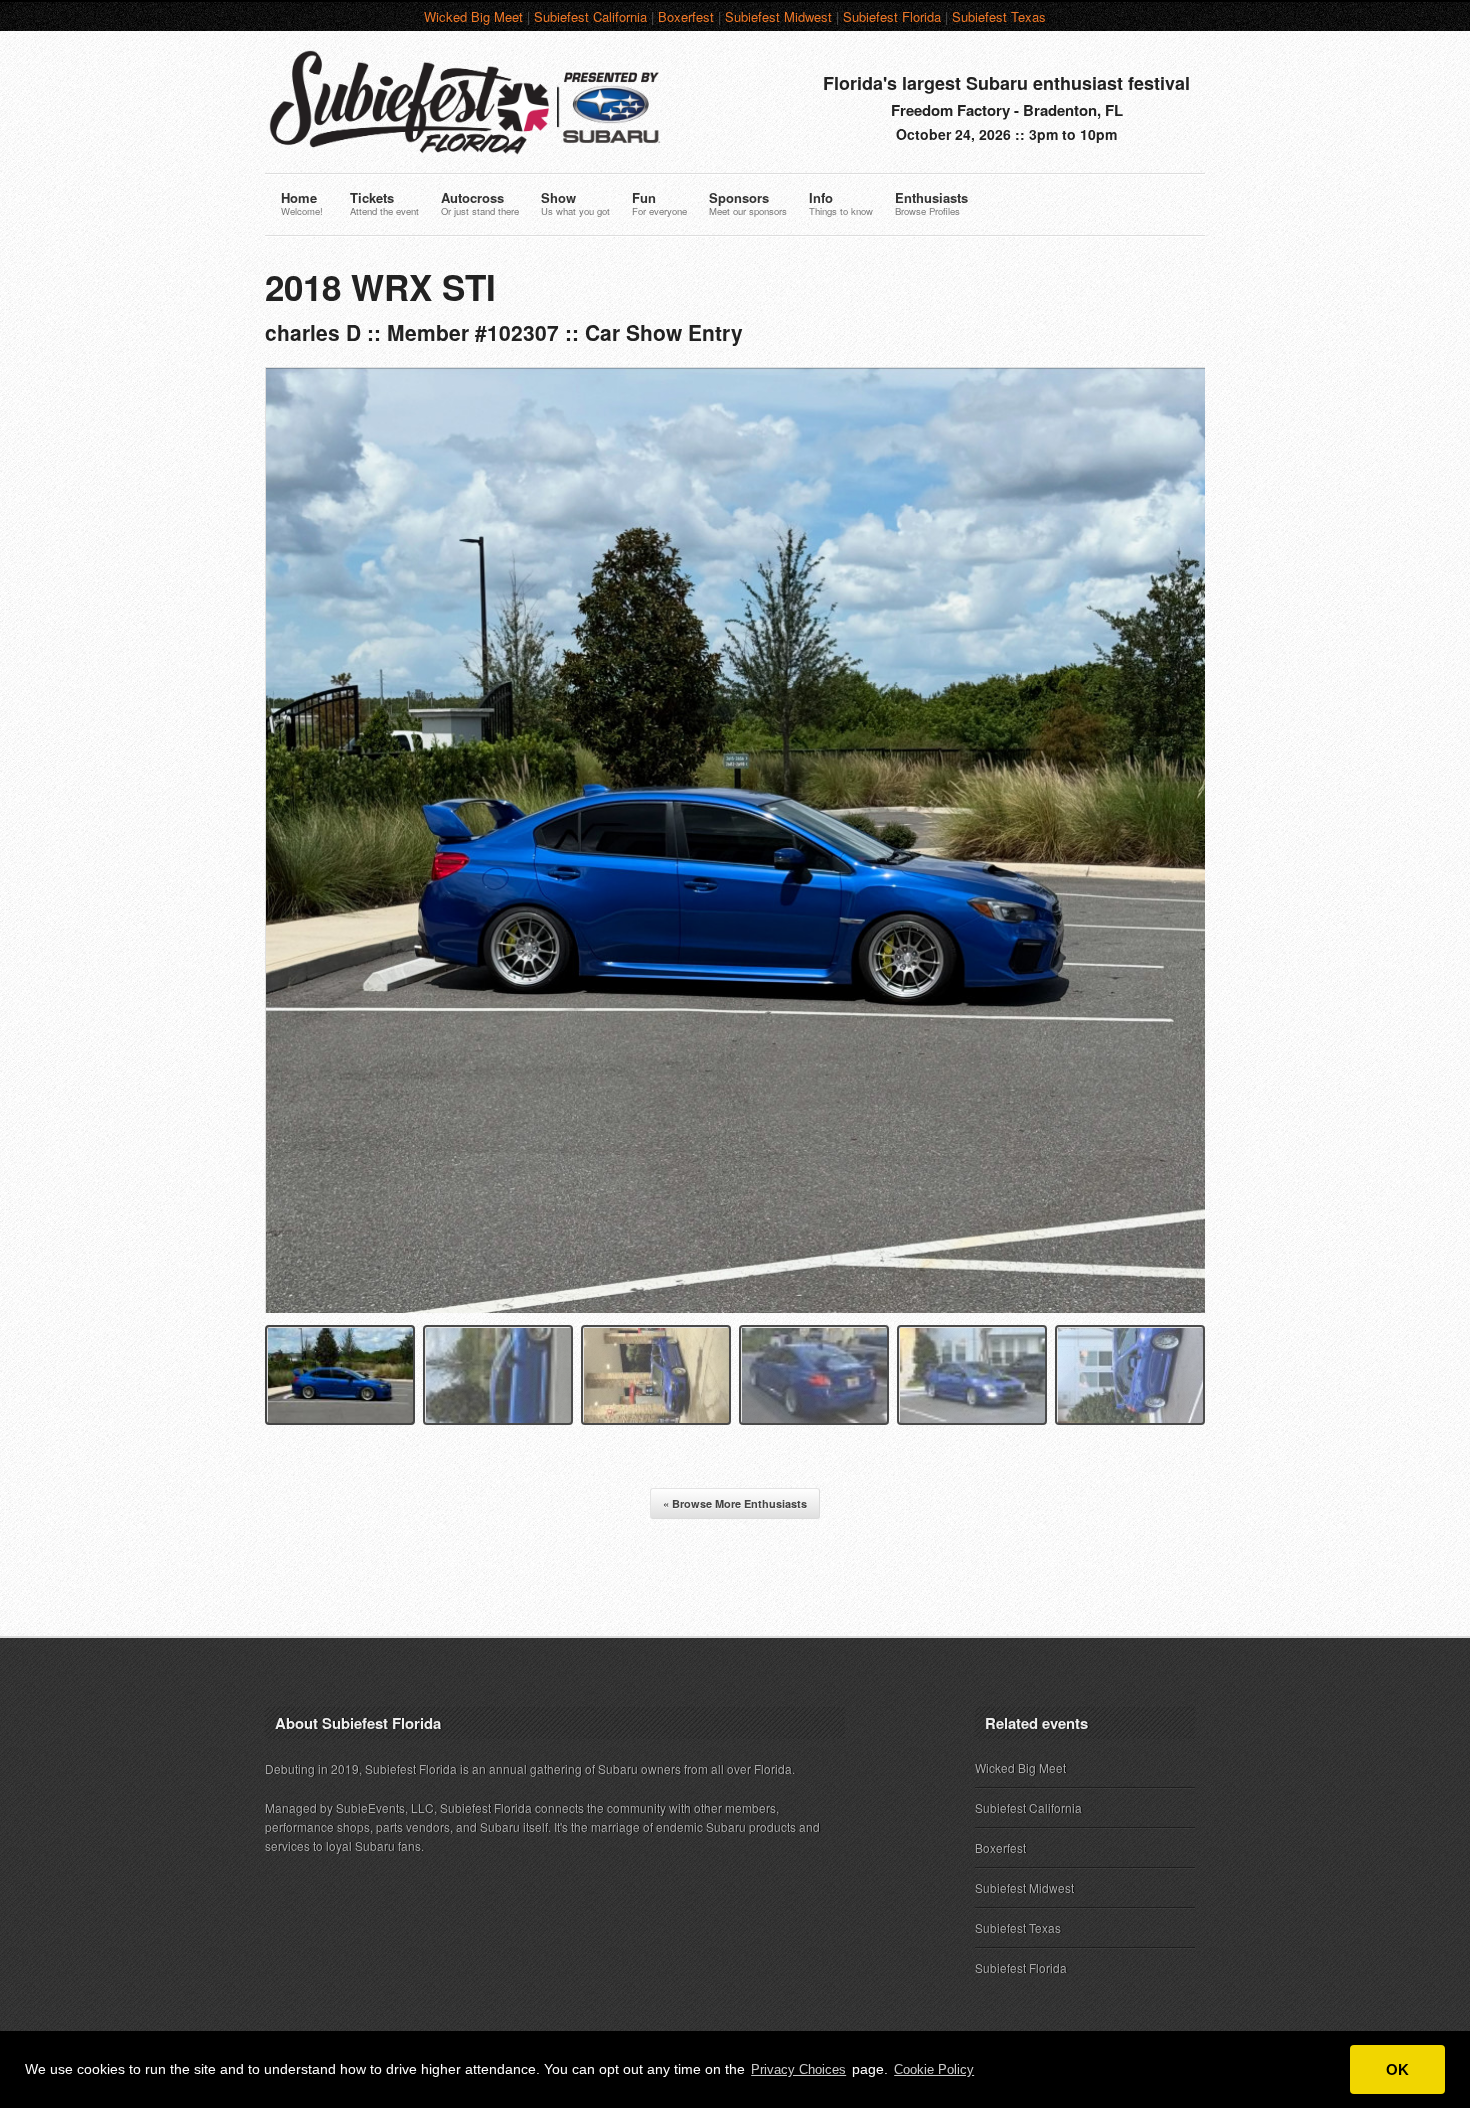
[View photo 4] (814, 1375)
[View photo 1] (340, 1375)
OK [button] (1397, 2069)
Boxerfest (686, 16)
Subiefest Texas (999, 16)
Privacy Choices (798, 2069)
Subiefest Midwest (778, 16)
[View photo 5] (972, 1375)
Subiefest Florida (892, 16)
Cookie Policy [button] (934, 2069)
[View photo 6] (1130, 1375)
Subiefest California (590, 16)
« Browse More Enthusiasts (735, 1503)
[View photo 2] (498, 1375)
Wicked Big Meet (473, 16)
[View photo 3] (656, 1375)
